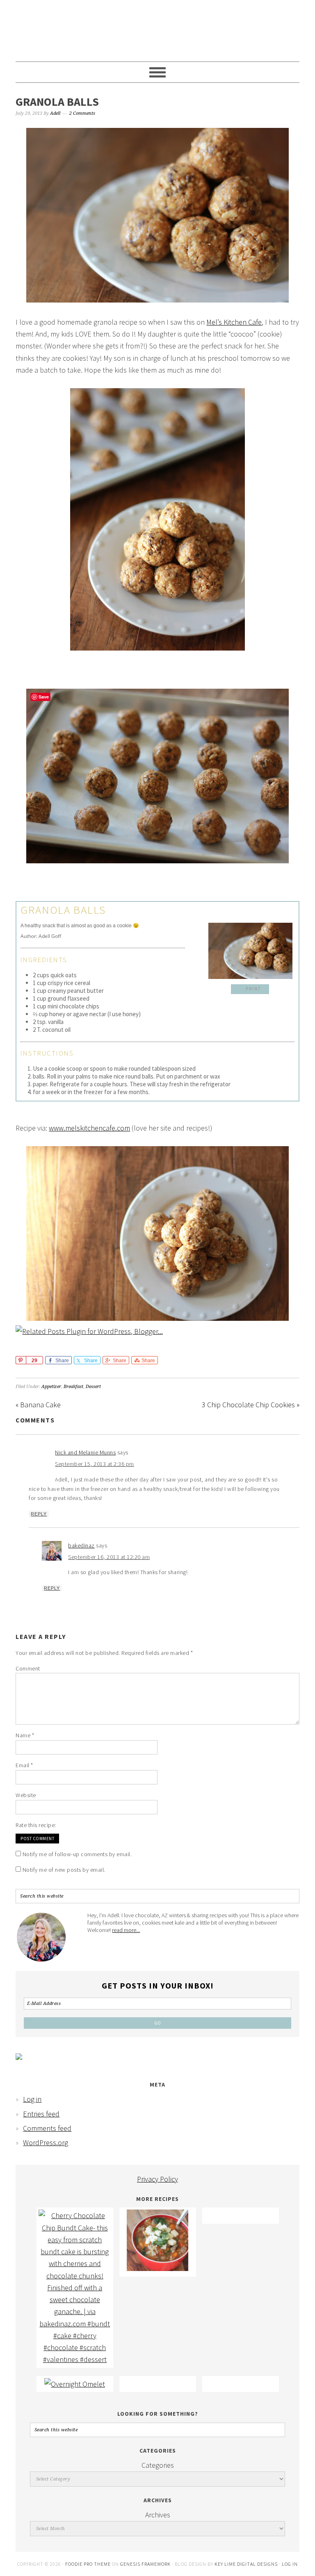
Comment (28, 1668)
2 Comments (82, 113)
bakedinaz (81, 1545)
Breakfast (73, 1387)
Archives (158, 2515)
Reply (39, 1514)
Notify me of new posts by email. (64, 1870)
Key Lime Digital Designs (247, 2564)
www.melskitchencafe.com (89, 1128)
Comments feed (47, 2128)
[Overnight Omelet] (75, 2384)
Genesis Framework (145, 2564)
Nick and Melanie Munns (85, 1452)
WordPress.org (46, 2142)
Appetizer (51, 1387)
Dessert (93, 1387)
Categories (158, 2465)
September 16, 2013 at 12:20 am (109, 1557)
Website (26, 1795)
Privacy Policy (157, 2179)
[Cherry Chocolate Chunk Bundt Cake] (75, 2359)
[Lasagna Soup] (157, 2268)
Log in (32, 2099)
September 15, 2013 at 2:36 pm (95, 1464)
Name (25, 1735)
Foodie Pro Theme (88, 2564)
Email (24, 1765)
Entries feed (41, 2114)
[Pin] (21, 1360)
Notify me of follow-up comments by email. (77, 1854)
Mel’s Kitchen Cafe (234, 322)
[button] (250, 989)
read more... (126, 1930)
